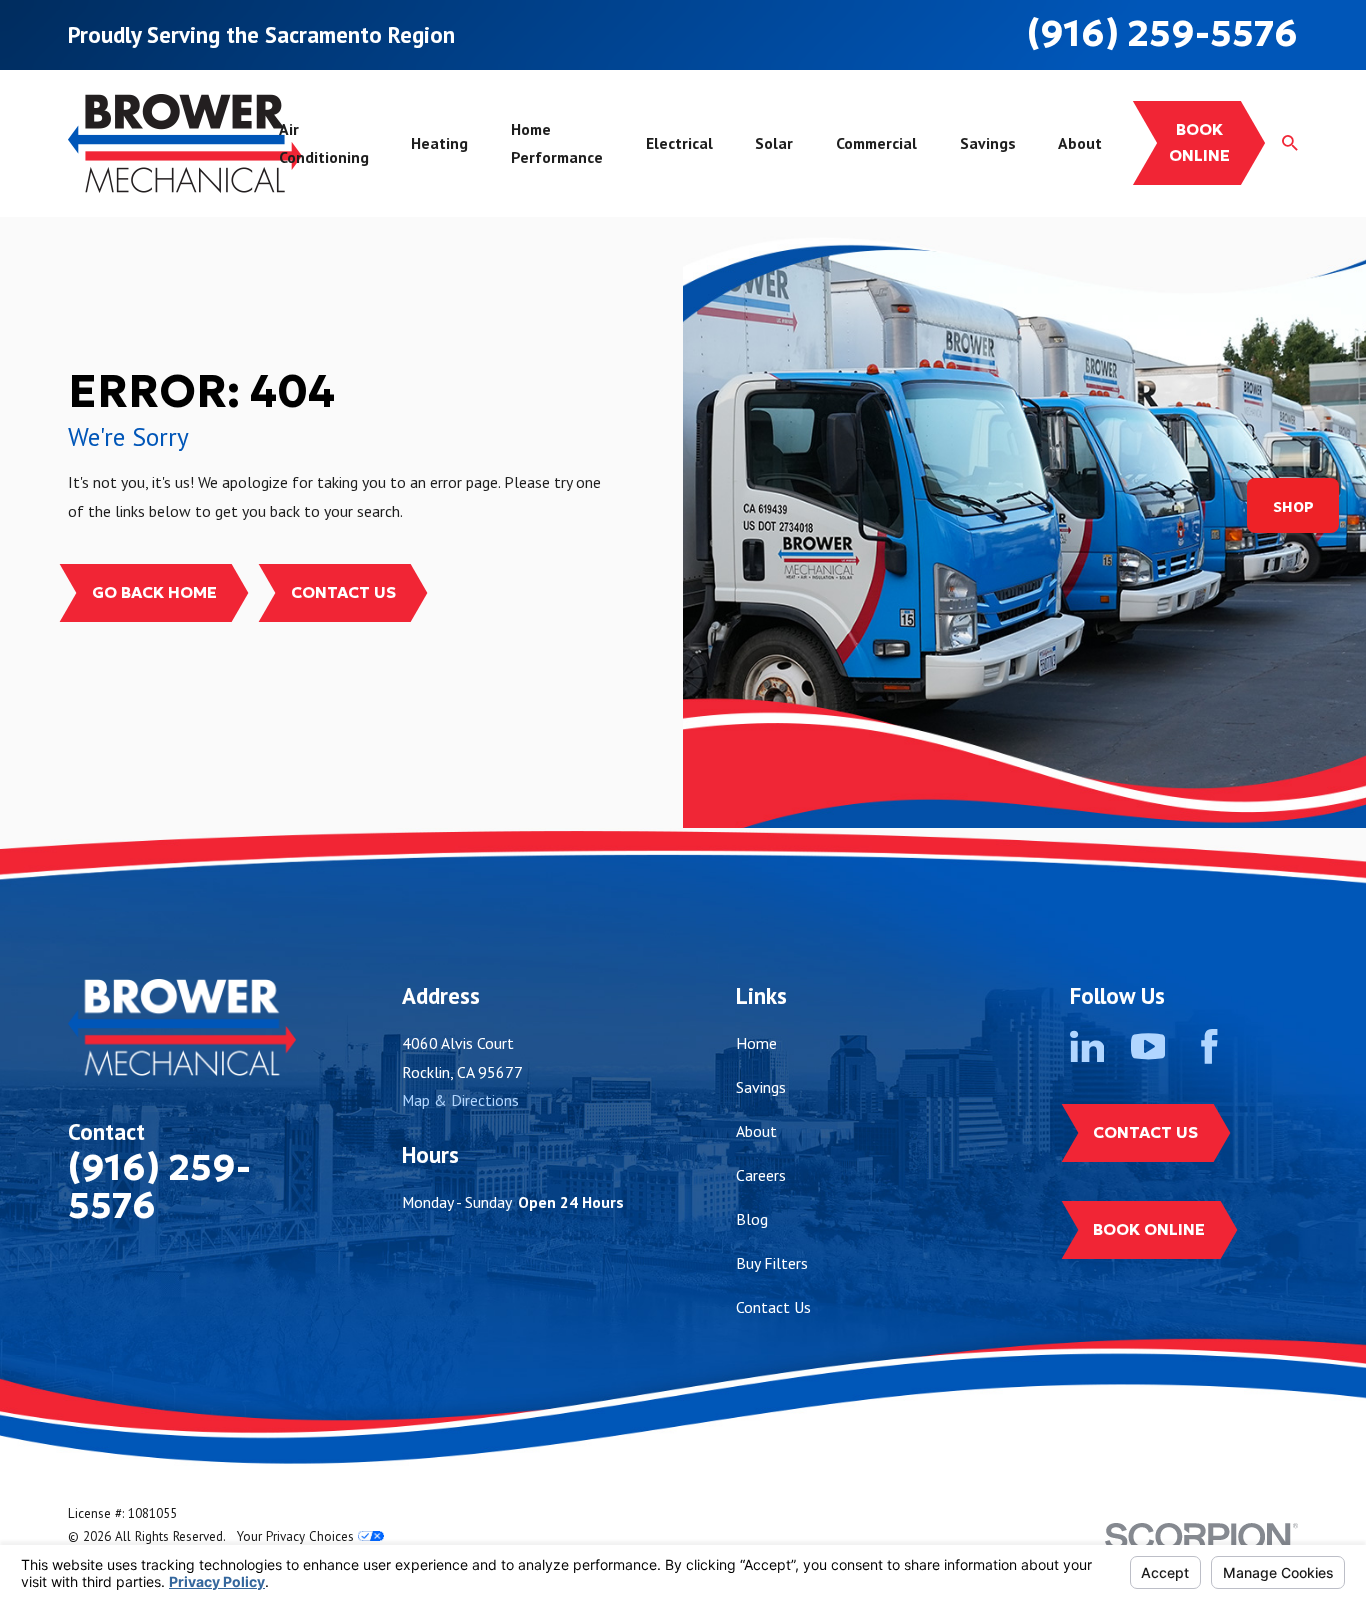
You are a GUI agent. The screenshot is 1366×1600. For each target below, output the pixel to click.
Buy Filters (772, 1263)
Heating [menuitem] (439, 143)
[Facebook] (1209, 1046)
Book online (1199, 142)
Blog (752, 1219)
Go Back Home (154, 592)
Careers (761, 1175)
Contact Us (343, 592)
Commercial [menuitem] (876, 143)
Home (756, 1043)
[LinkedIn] (1087, 1046)
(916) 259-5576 (1162, 33)
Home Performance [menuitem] (557, 143)
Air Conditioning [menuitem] (324, 143)
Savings (761, 1087)
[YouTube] (1148, 1046)
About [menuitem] (1080, 143)
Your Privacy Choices (297, 1536)
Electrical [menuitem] (679, 143)
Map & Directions (460, 1100)
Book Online (1149, 1229)
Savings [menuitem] (988, 143)
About (756, 1131)
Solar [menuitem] (774, 143)
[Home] (185, 143)
